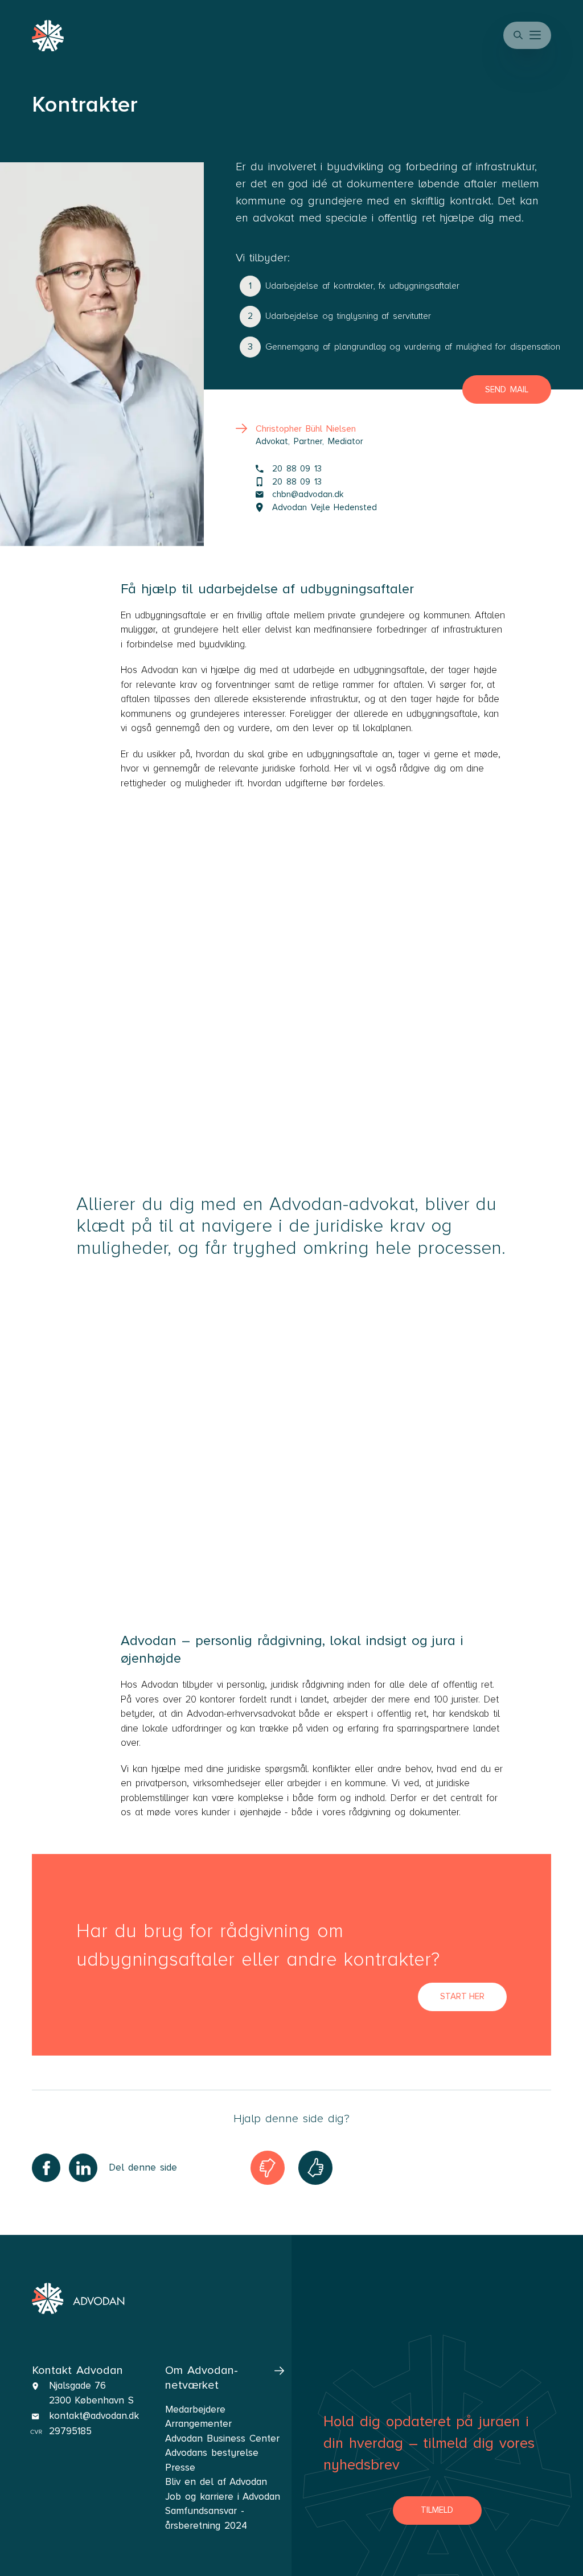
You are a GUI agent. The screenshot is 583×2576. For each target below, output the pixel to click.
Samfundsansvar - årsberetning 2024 (206, 2518)
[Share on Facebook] (46, 2168)
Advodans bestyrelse (212, 2453)
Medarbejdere (195, 2409)
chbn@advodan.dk (308, 494)
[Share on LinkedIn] (83, 2168)
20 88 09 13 (297, 469)
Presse (180, 2468)
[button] (536, 35)
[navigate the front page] (78, 2299)
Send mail (507, 389)
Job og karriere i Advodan (223, 2497)
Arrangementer (198, 2424)
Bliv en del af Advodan (216, 2482)
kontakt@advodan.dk (94, 2416)
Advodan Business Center (222, 2438)
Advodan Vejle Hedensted (325, 507)
